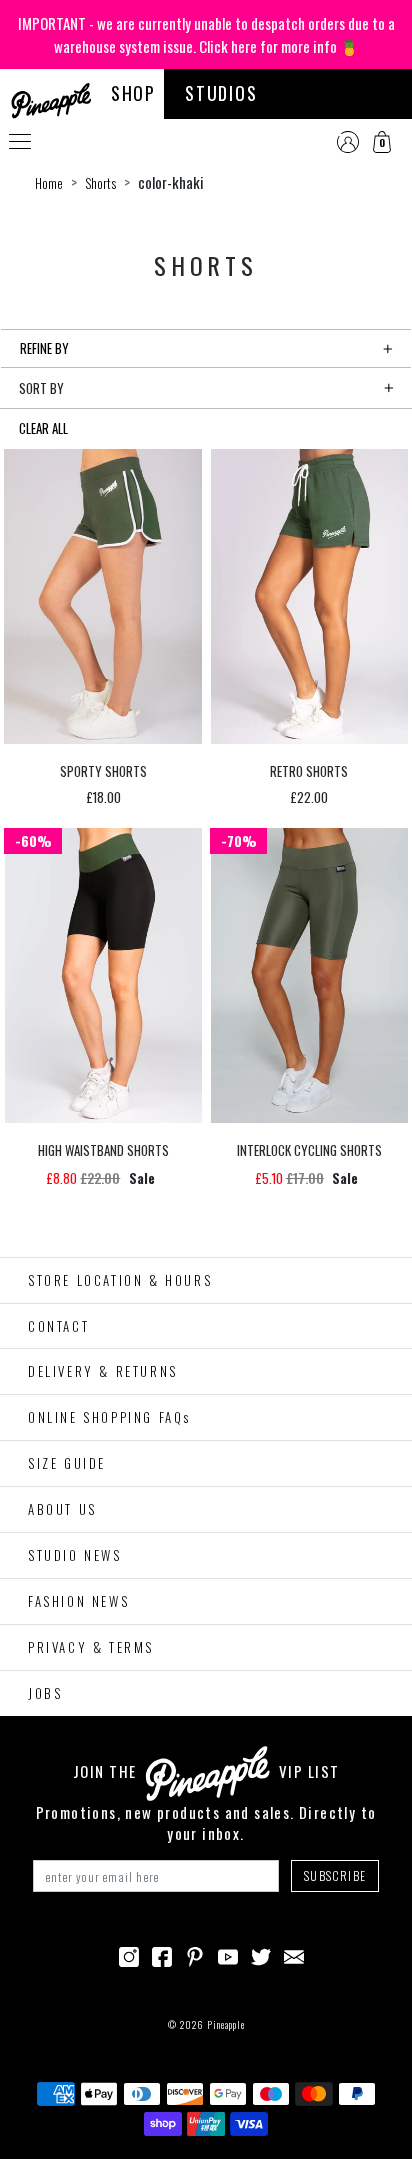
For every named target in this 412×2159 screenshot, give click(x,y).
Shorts (100, 183)
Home (49, 183)
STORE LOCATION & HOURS (120, 1280)
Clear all (43, 428)
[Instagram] (129, 1954)
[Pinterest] (195, 1954)
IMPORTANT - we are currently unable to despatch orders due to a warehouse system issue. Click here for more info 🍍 (206, 34)
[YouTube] (228, 1954)
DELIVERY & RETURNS (103, 1371)
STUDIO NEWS (75, 1555)
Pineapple (226, 2024)
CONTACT (58, 1326)
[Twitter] (261, 1954)
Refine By (44, 348)
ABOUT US (62, 1509)
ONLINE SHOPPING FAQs (109, 1417)
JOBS (45, 1693)
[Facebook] (162, 1954)
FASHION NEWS (78, 1601)
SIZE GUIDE (67, 1463)
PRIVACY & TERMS (91, 1647)
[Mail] (294, 1954)
